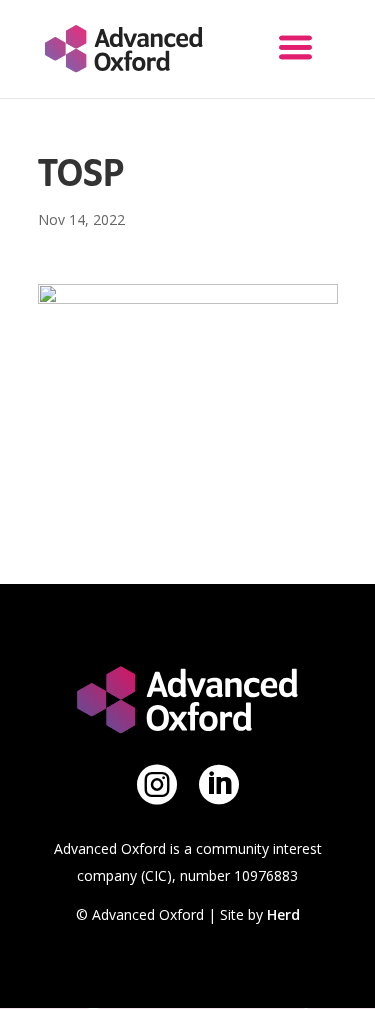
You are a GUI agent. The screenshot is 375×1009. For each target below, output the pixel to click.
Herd (283, 914)
